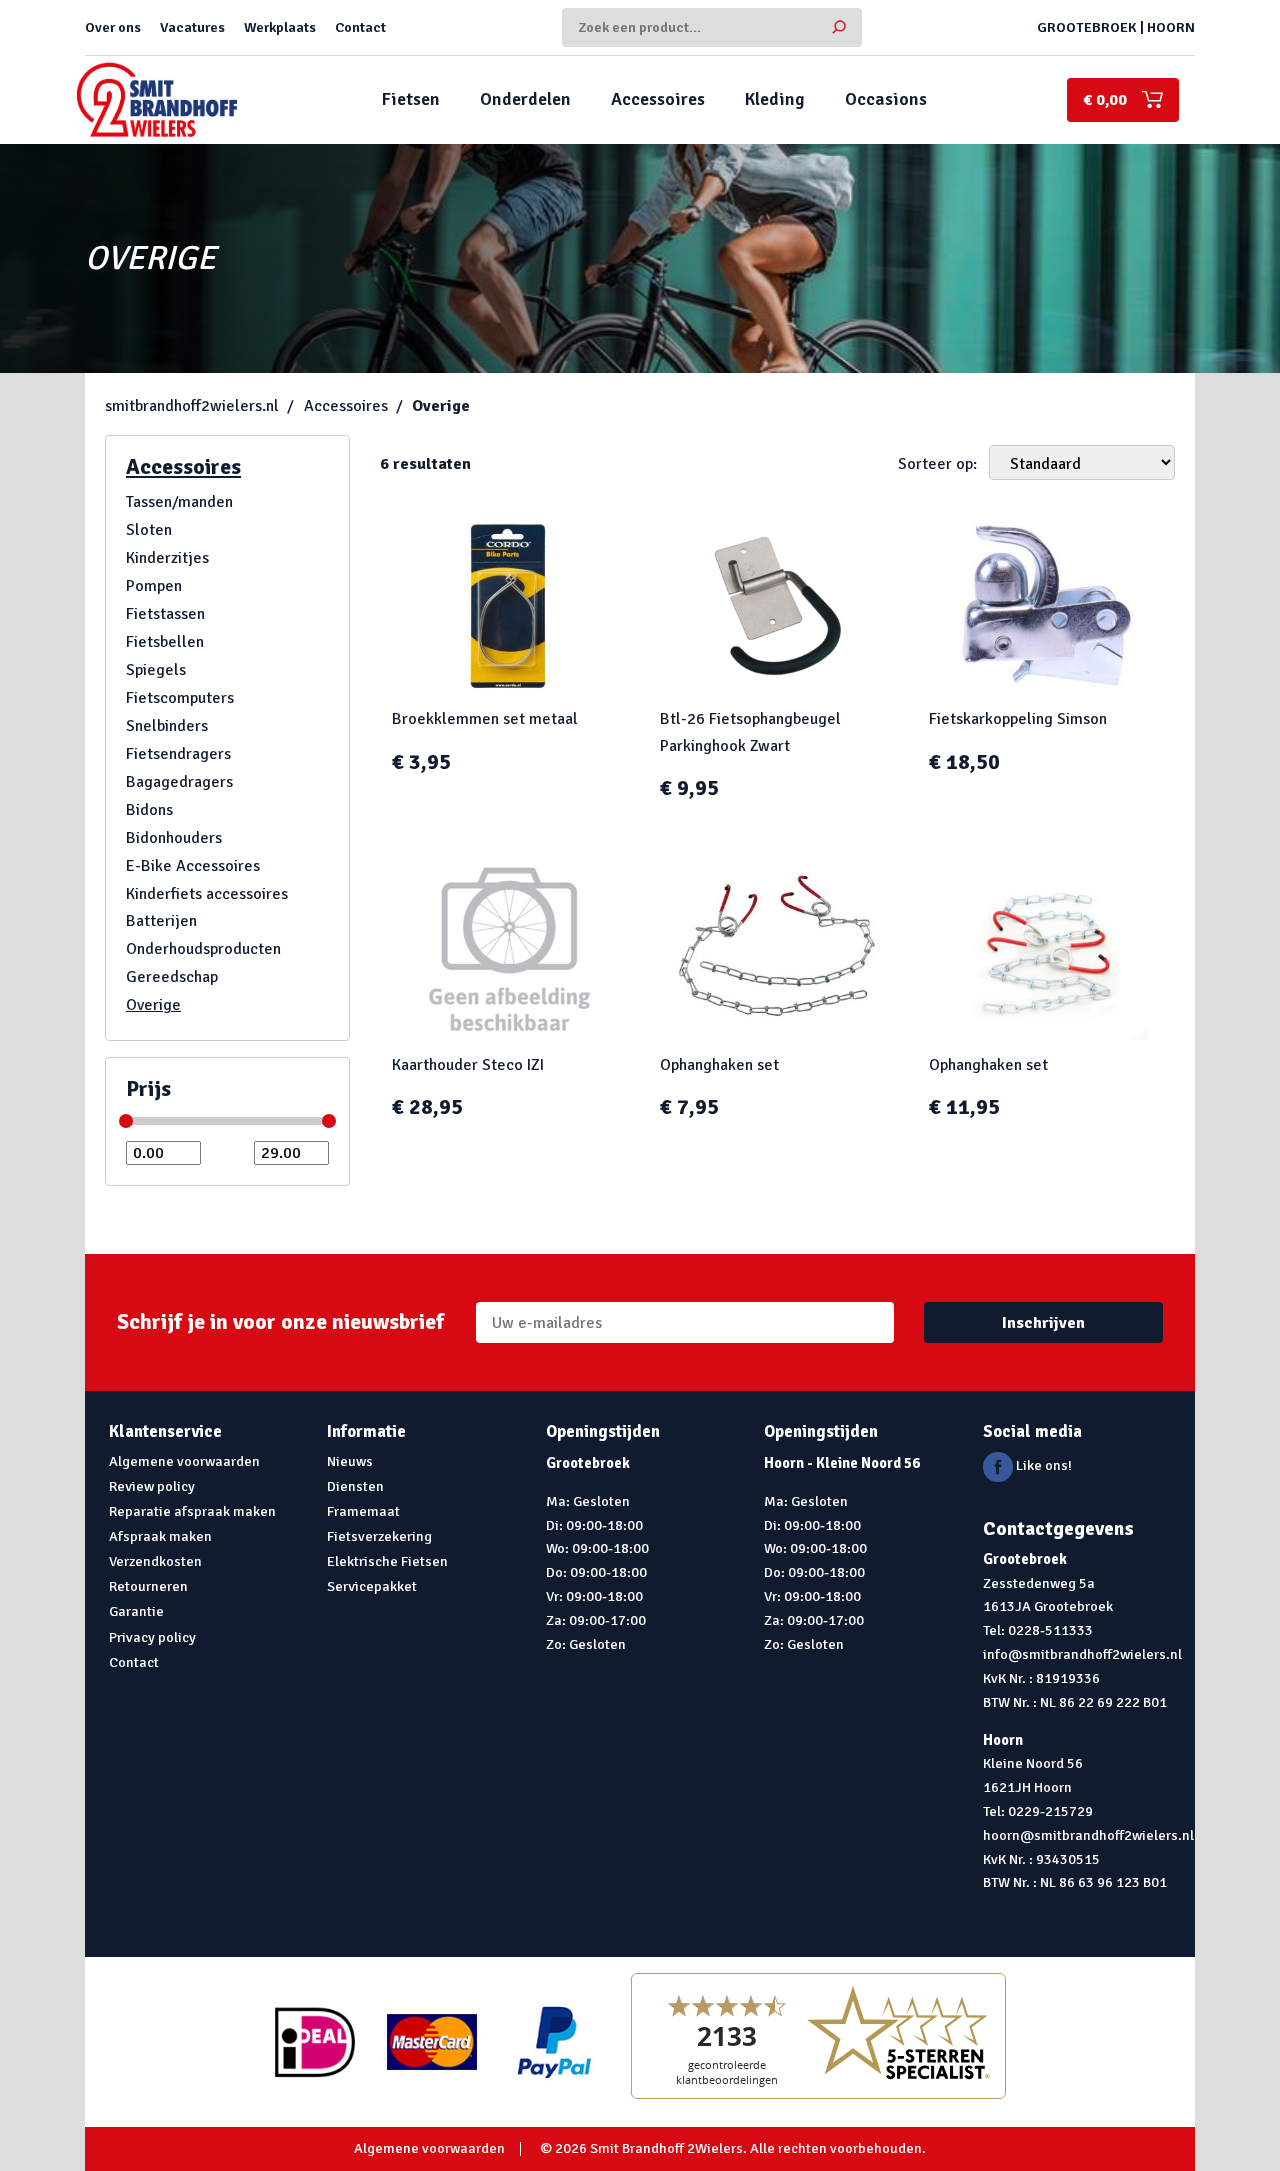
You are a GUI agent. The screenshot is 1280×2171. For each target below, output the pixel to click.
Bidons (149, 810)
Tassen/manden (179, 502)
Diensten (355, 1486)
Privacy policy (152, 1637)
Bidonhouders (174, 838)
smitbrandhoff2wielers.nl (192, 406)
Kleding (775, 99)
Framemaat (363, 1511)
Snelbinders (167, 726)
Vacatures (192, 27)
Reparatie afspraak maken (192, 1511)
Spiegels (156, 670)
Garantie (136, 1611)
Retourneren (148, 1586)
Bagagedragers (179, 782)
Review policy (152, 1486)
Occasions (886, 99)
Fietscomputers (180, 698)
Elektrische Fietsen (387, 1561)
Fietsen (411, 99)
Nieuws (350, 1461)
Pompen (154, 586)
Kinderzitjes (167, 558)
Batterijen (161, 921)
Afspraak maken (160, 1536)
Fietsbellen (165, 642)
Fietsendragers (178, 754)
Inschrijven (1043, 1323)
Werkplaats (280, 27)
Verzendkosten (155, 1561)
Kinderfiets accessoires (207, 894)
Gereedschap (172, 977)
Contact (360, 27)
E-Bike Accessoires (193, 866)
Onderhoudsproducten (203, 949)
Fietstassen (165, 614)
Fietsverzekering (379, 1536)
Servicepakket (372, 1586)
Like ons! (1042, 1465)
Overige (441, 406)
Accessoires (658, 99)
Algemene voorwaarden (184, 1461)
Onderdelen (525, 99)
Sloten (149, 530)
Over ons (113, 27)
